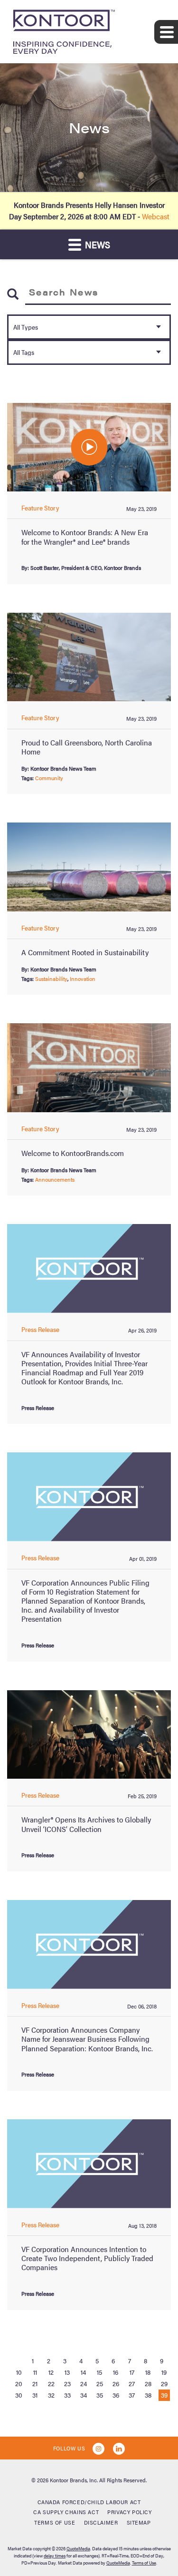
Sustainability (51, 979)
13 (67, 2372)
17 (132, 2372)
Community (49, 778)
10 (19, 2372)
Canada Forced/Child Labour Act (89, 2502)
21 (35, 2383)
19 (164, 2372)
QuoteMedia (78, 2548)
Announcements (55, 1179)
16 (116, 2372)
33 (67, 2395)
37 (132, 2395)
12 (51, 2372)
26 (116, 2383)
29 (164, 2383)
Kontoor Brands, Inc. (74, 2480)
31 (35, 2395)
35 (100, 2395)
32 (51, 2395)
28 (148, 2383)
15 (99, 2372)
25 (100, 2383)
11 (35, 2372)
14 (83, 2372)
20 (19, 2383)
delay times (55, 2556)
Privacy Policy (129, 2512)
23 (67, 2383)
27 (132, 2383)
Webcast (156, 216)
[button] (89, 447)
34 (84, 2395)
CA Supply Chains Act (66, 2512)
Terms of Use (55, 2522)
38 (148, 2395)
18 (148, 2372)
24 (84, 2383)
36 (116, 2395)
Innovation (83, 979)
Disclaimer (101, 2522)
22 (51, 2383)
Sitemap (139, 2522)
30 (19, 2395)
